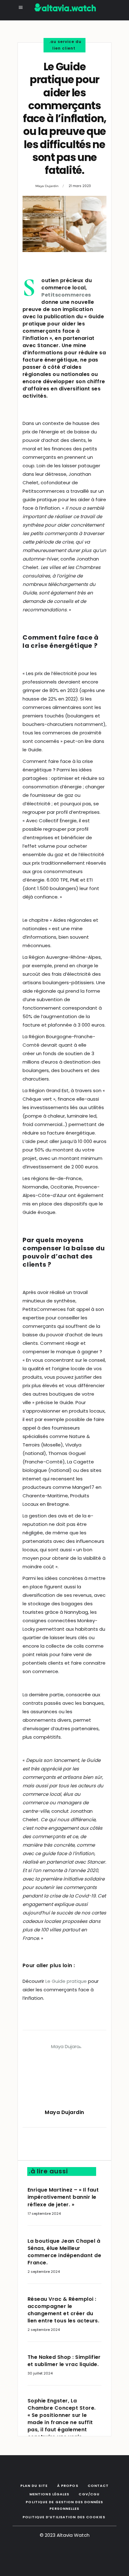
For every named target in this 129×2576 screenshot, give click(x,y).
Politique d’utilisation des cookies (64, 2517)
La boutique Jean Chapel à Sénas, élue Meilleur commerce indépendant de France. (64, 2252)
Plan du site (34, 2486)
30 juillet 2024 (40, 2373)
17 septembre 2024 (44, 2214)
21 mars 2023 (80, 186)
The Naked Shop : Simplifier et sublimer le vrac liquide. (64, 2361)
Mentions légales (49, 2494)
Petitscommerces (66, 295)
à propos (68, 2486)
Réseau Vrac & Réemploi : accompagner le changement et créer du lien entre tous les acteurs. (63, 2310)
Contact (98, 2486)
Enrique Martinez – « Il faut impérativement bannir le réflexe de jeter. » (63, 2197)
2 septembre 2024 (44, 2272)
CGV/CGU (89, 2494)
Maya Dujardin (47, 186)
